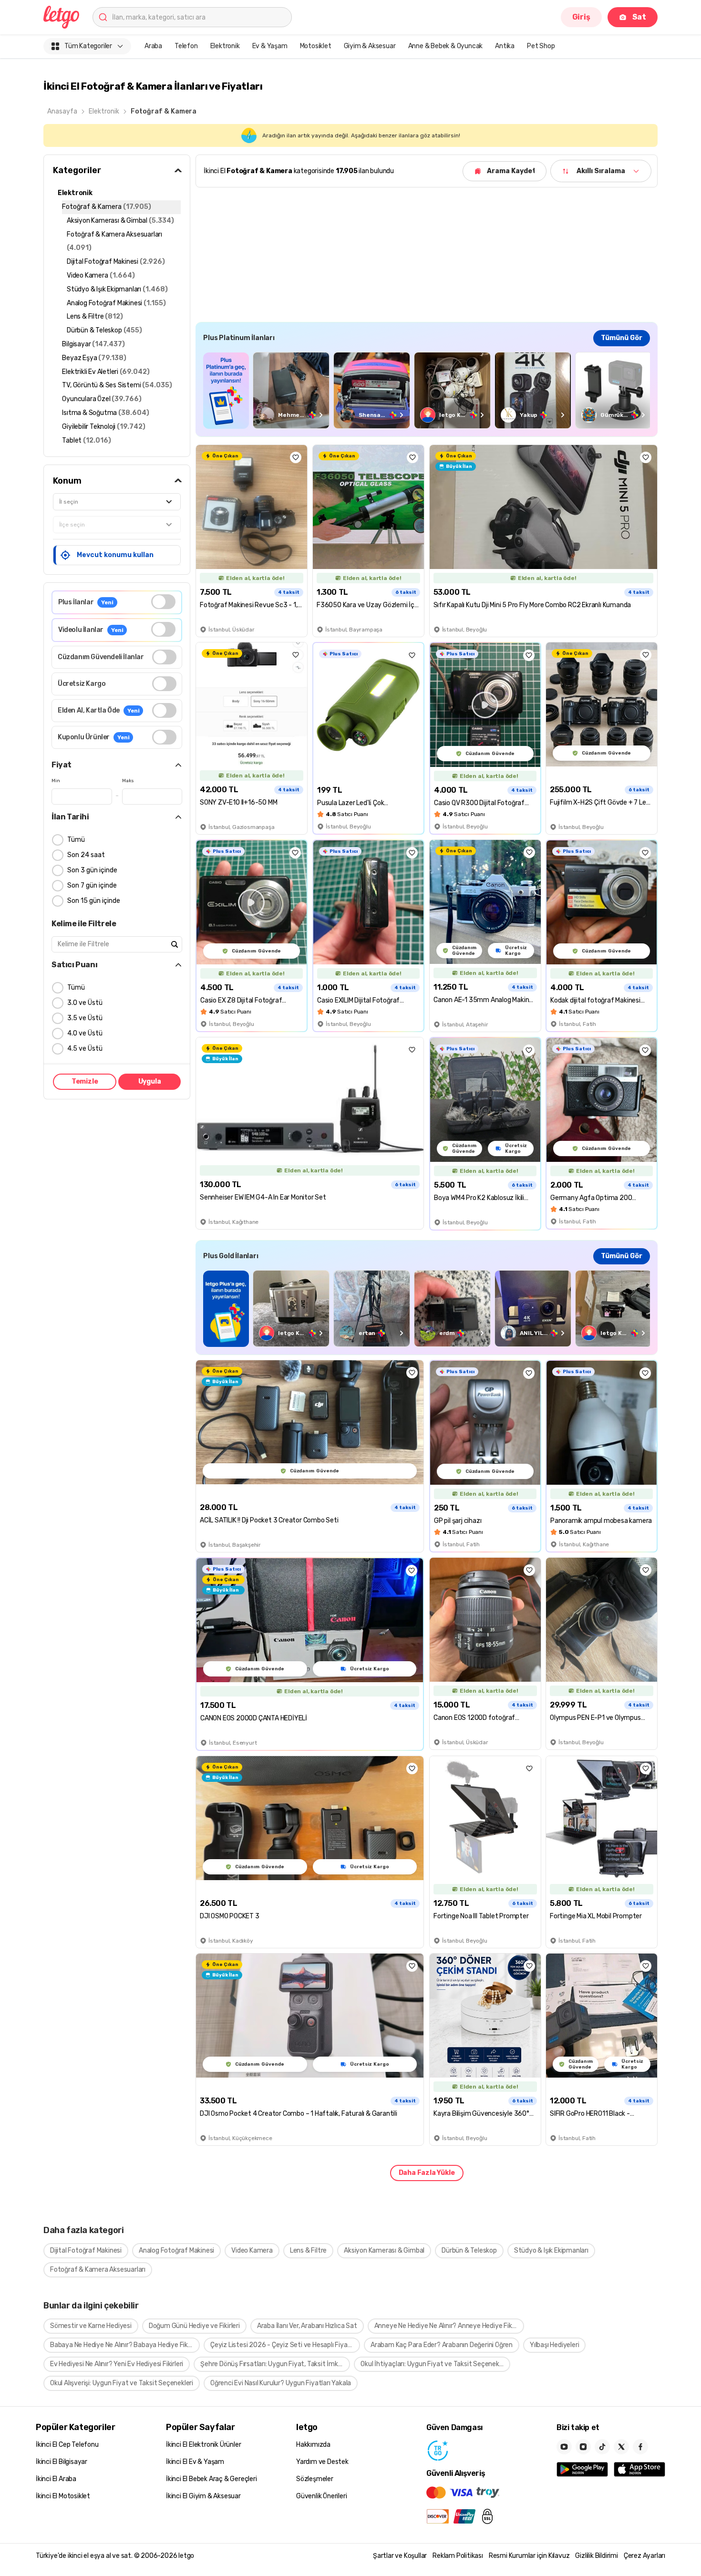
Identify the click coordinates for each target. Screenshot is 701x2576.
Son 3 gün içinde (92, 870)
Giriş (581, 17)
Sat (639, 17)
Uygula (150, 1081)
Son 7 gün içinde (92, 885)
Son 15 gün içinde (94, 901)
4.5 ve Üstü (85, 1049)
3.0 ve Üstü (85, 1003)
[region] (427, 390)
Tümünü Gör (622, 338)
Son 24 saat (86, 855)
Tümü (76, 840)
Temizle (85, 1081)
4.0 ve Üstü (85, 1033)
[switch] (163, 602)
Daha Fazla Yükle (427, 2173)
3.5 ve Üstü (85, 1018)
